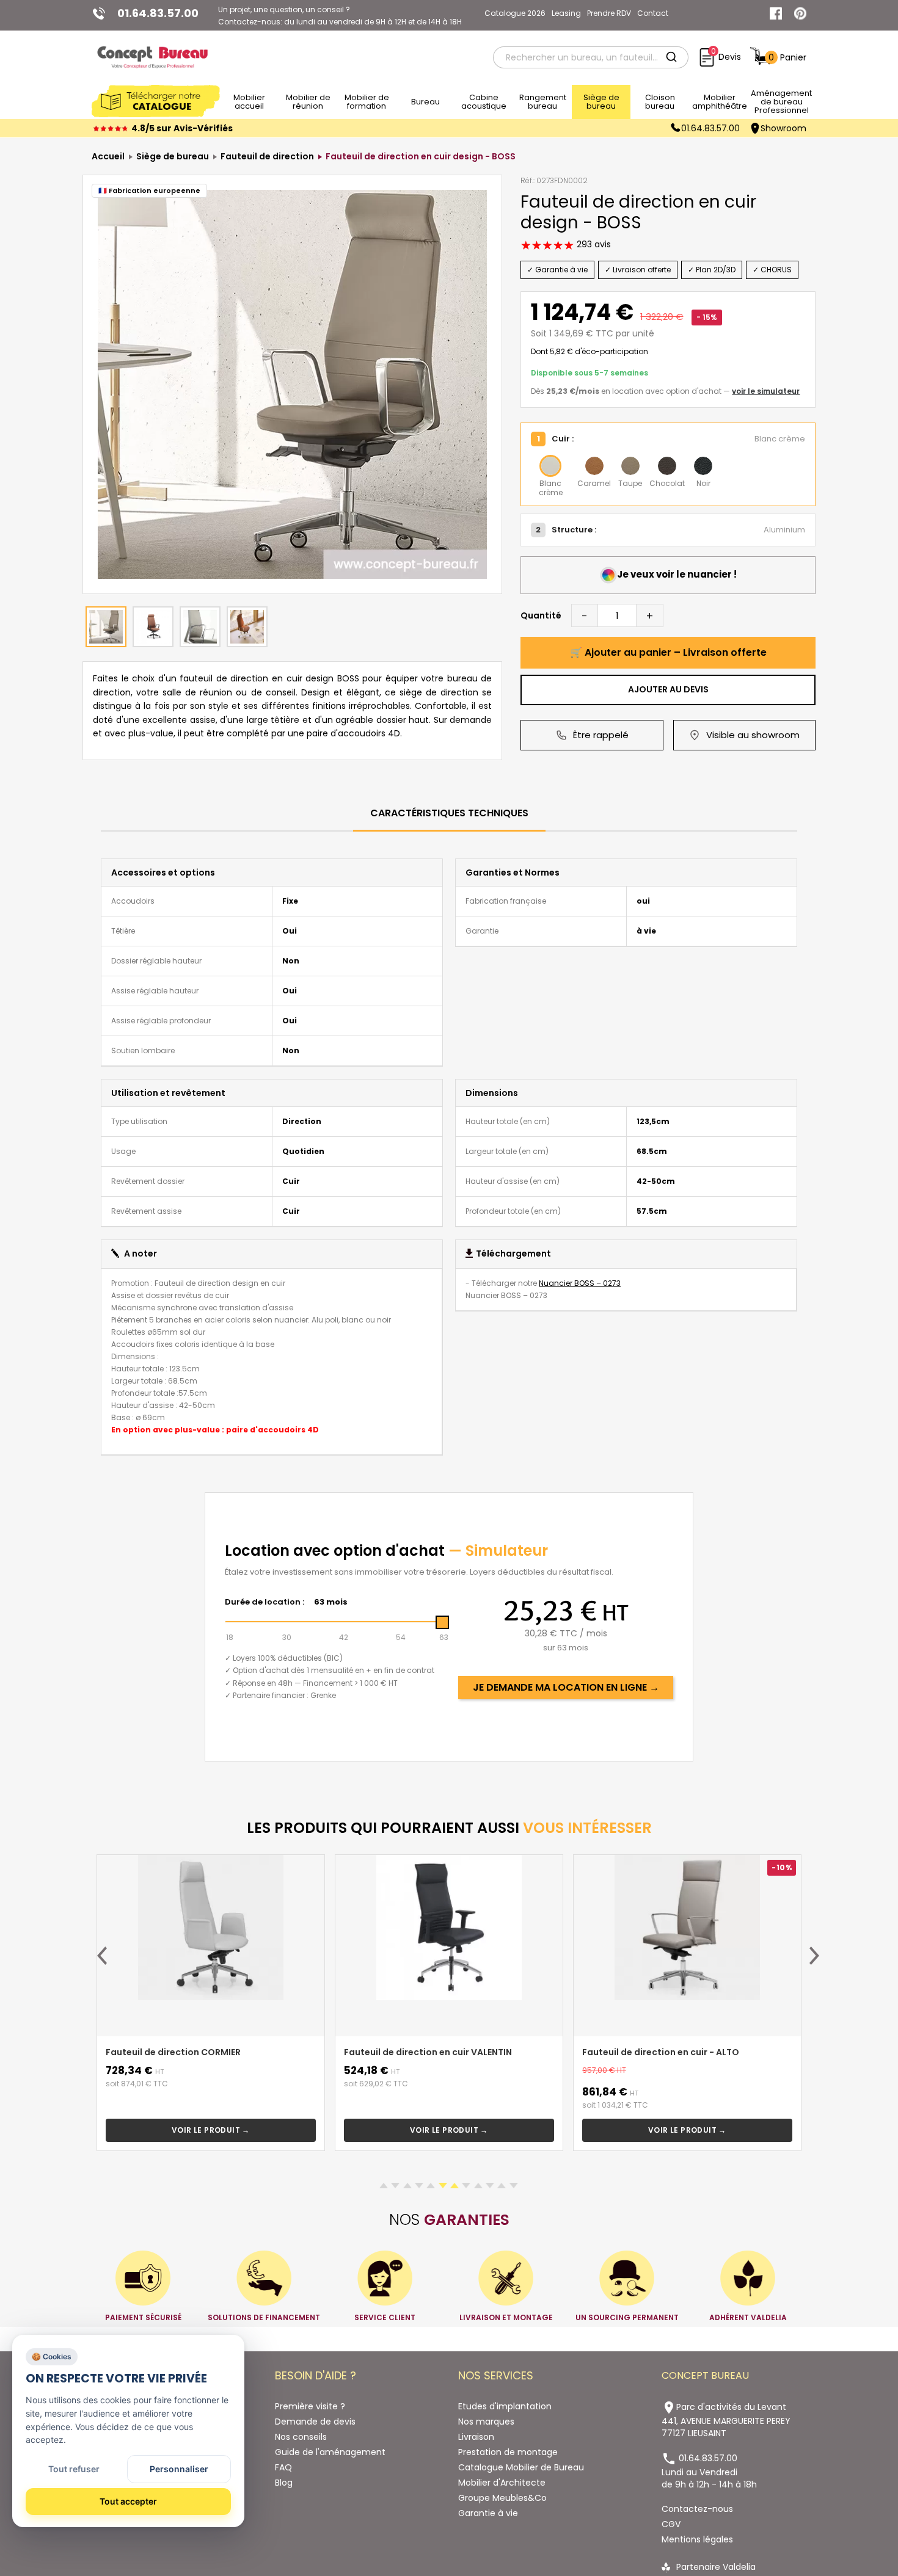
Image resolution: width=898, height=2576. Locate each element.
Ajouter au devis (668, 689)
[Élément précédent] (102, 1956)
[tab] (449, 814)
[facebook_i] (776, 13)
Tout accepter (128, 2501)
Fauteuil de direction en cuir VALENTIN (428, 2052)
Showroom (783, 128)
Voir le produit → (211, 2130)
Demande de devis (315, 2422)
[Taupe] (630, 466)
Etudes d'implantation (505, 2406)
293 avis (593, 244)
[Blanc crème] (550, 466)
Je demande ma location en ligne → (566, 1687)
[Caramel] (594, 466)
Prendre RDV (609, 13)
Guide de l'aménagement (330, 2452)
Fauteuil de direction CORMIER (173, 2052)
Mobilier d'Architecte (502, 2483)
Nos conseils (301, 2437)
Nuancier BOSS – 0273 (580, 1283)
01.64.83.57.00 (710, 128)
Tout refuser (74, 2469)
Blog (284, 2483)
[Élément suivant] (814, 1956)
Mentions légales (697, 2539)
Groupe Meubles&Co (502, 2498)
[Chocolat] (667, 466)
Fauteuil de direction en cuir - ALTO (661, 2052)
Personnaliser (179, 2469)
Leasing (566, 13)
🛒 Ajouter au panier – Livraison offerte (668, 652)
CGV (671, 2524)
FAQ (283, 2467)
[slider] (442, 1622)
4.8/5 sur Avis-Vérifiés (182, 128)
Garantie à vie (488, 2513)
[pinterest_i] (800, 13)
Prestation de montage (508, 2452)
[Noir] (703, 466)
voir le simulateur (766, 391)
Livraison (476, 2437)
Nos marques (486, 2422)
